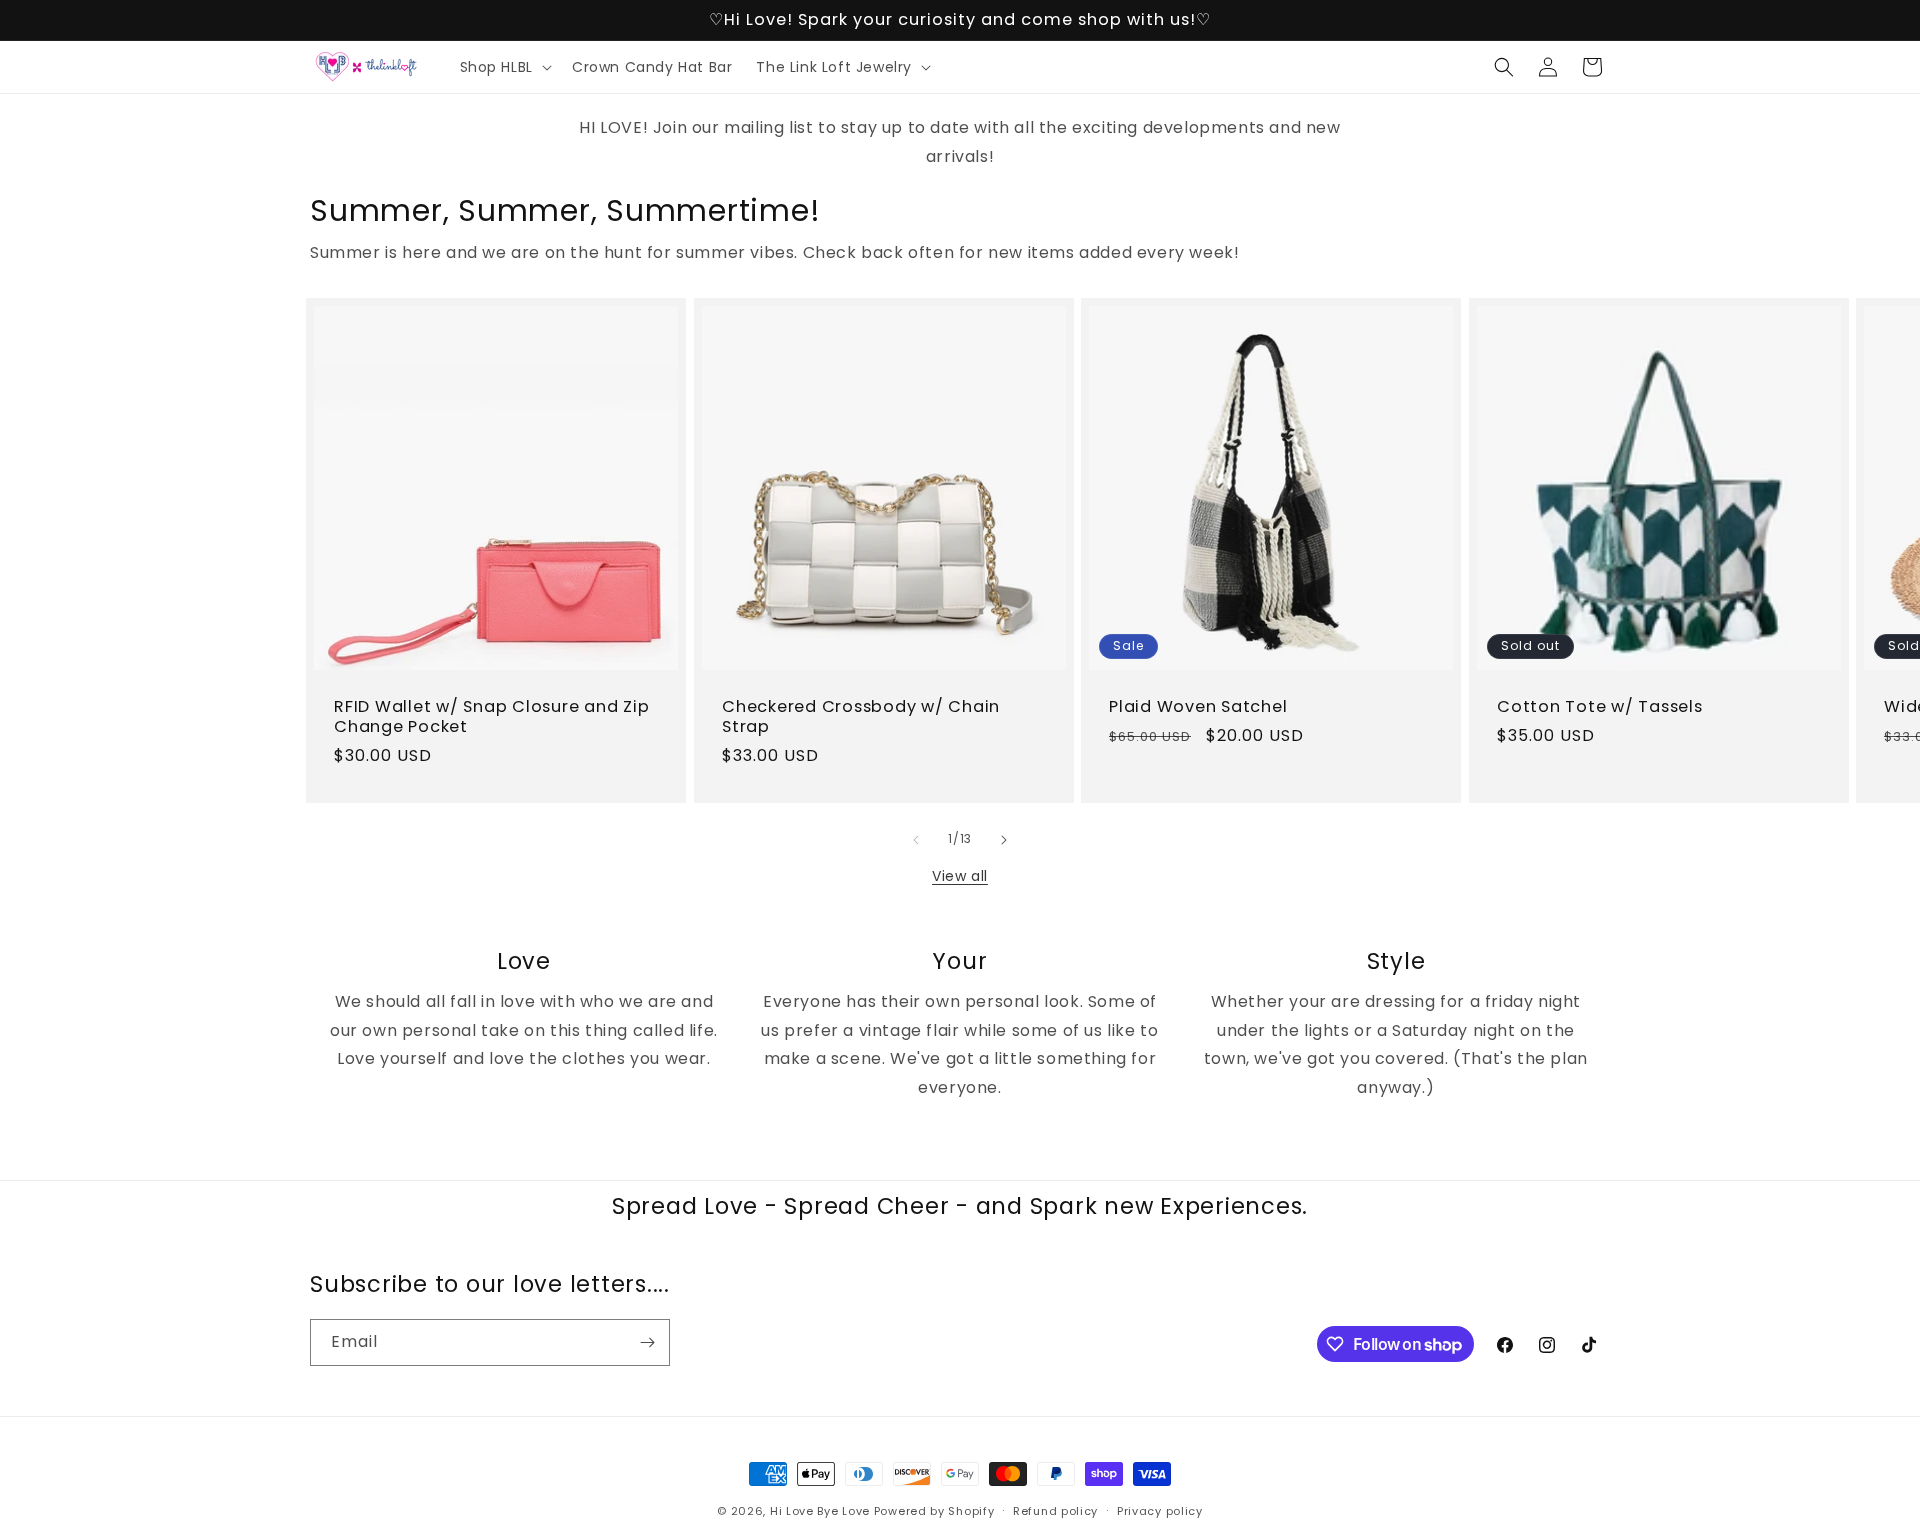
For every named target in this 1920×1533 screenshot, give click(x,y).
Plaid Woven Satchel (1198, 706)
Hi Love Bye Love (820, 1511)
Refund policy (1055, 1511)
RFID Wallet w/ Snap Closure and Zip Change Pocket (491, 716)
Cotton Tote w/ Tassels (1600, 706)
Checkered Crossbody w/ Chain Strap (861, 716)
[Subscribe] (647, 1342)
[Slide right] (1004, 840)
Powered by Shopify (934, 1511)
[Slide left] (916, 840)
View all (960, 876)
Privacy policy (1160, 1511)
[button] (504, 67)
